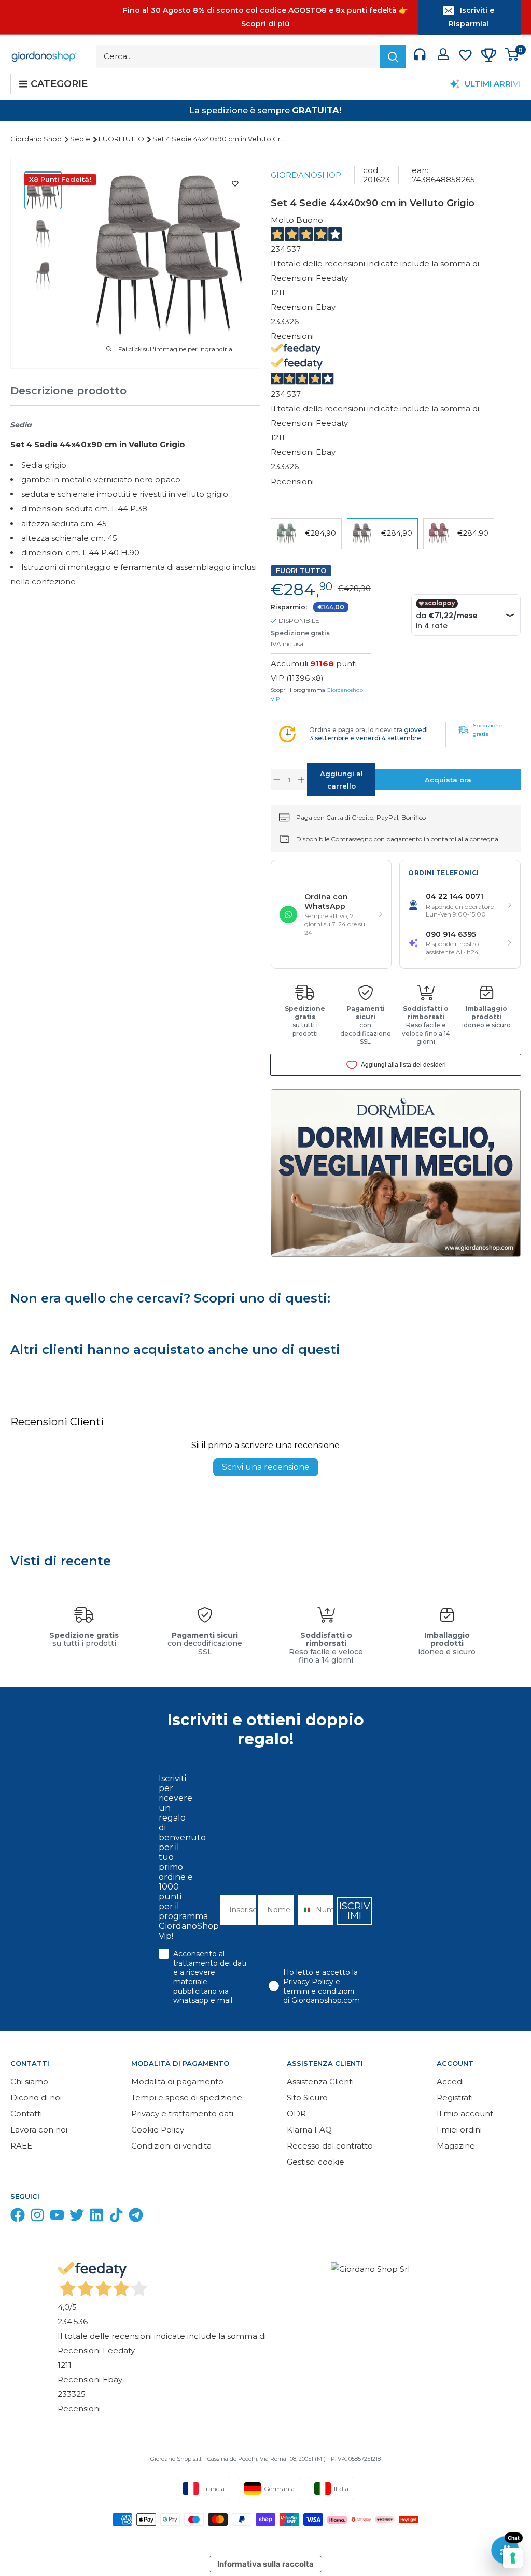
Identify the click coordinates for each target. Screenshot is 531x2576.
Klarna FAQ (309, 2130)
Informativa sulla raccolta (265, 2564)
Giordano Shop (37, 139)
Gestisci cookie (316, 2162)
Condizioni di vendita (171, 2146)
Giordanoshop (306, 175)
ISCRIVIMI (355, 1911)
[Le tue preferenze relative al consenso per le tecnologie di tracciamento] (513, 2558)
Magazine (456, 2146)
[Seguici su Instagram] (37, 2217)
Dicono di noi (36, 2098)
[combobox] (304, 1910)
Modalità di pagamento (177, 2081)
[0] (512, 57)
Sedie (81, 139)
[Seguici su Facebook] (18, 2217)
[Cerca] (393, 56)
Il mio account (465, 2114)
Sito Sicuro (307, 2098)
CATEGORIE (59, 84)
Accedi (450, 2081)
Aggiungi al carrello (341, 780)
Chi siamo (29, 2081)
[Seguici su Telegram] (136, 2217)
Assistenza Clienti (320, 2081)
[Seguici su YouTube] (57, 2217)
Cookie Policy (158, 2130)
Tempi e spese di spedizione (187, 2098)
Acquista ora (448, 780)
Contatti (26, 2114)
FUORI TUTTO (122, 139)
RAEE (21, 2146)
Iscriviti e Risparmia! (471, 17)
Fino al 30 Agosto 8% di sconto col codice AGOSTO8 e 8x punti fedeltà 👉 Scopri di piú (265, 17)
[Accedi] (443, 56)
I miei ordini (459, 2130)
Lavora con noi (39, 2130)
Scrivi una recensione (266, 1467)
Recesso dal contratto (330, 2146)
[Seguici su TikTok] (116, 2217)
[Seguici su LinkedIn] (96, 2217)
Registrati (455, 2098)
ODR (296, 2114)
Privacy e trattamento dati (182, 2114)
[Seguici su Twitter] (77, 2217)
